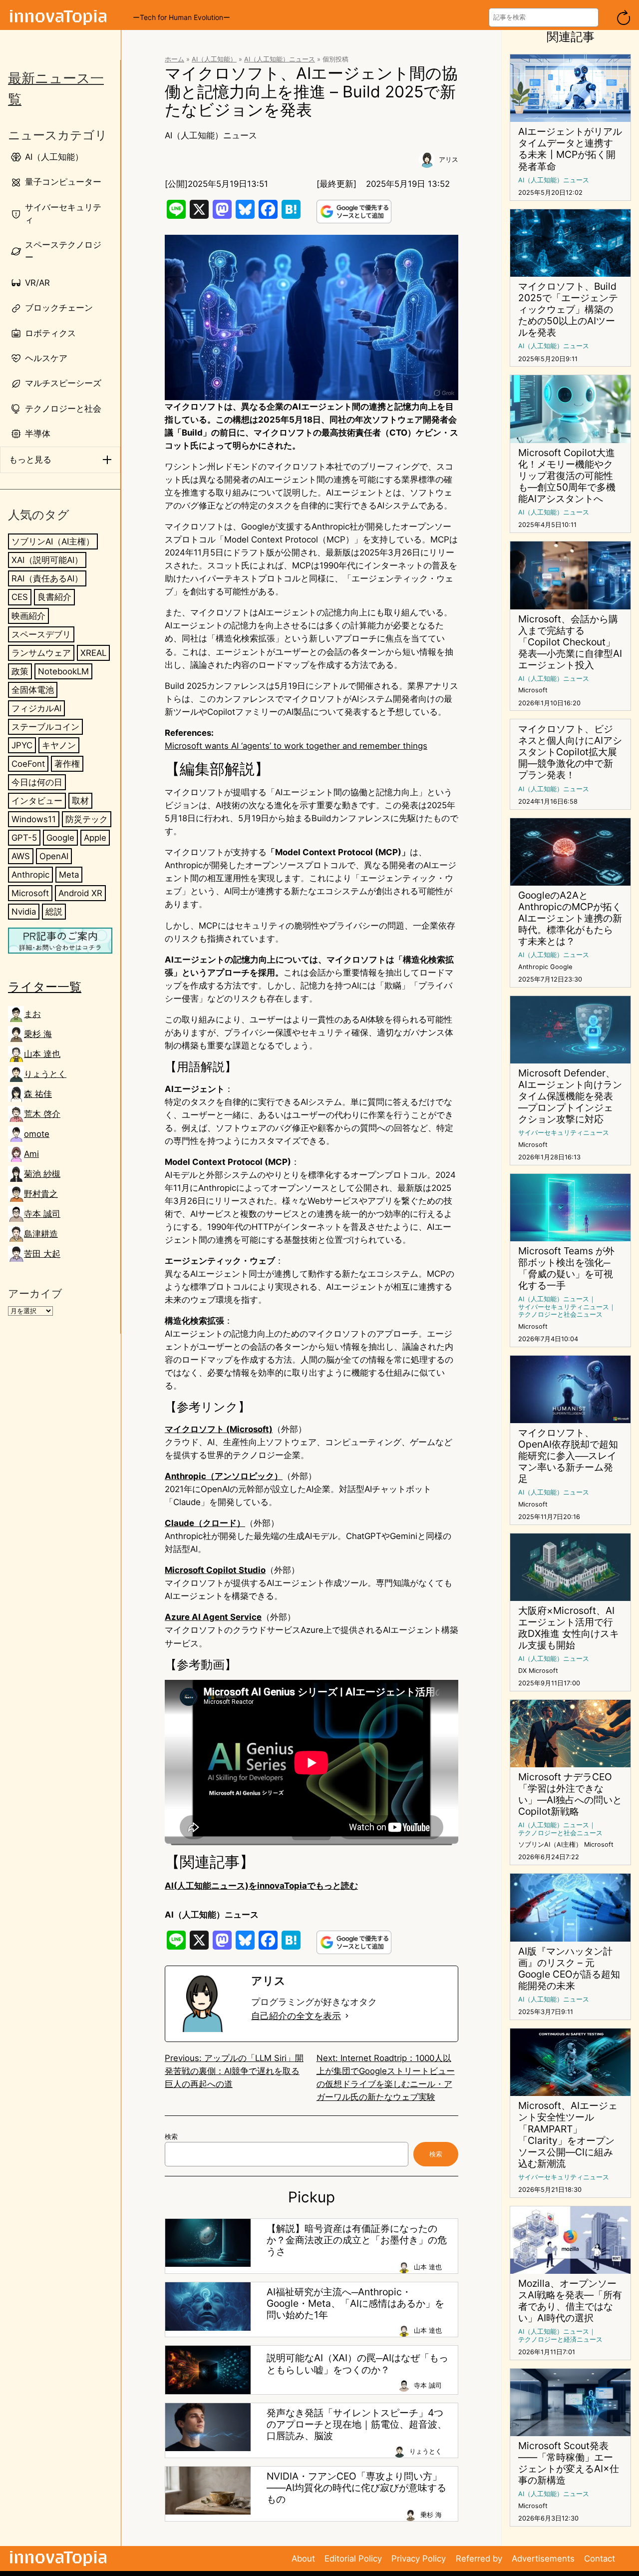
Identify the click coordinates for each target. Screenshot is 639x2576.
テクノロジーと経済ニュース (560, 2339)
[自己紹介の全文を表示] (347, 2016)
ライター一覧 (45, 987)
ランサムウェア (41, 653)
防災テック (87, 819)
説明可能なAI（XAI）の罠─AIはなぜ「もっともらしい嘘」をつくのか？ (357, 2364)
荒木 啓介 (42, 1114)
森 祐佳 (38, 1094)
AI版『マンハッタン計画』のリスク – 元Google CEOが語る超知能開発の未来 (569, 1969)
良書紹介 (54, 597)
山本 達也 (42, 1054)
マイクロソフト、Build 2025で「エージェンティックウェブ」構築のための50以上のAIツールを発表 (568, 309)
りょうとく (45, 1074)
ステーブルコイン (45, 727)
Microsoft (30, 893)
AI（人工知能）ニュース (280, 59)
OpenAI (54, 856)
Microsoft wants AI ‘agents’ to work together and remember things (296, 746)
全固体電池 (33, 690)
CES (20, 597)
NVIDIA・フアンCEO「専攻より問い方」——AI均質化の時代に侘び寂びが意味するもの (356, 2488)
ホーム (174, 59)
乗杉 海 (38, 1034)
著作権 (67, 764)
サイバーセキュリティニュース (564, 1133)
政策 (20, 671)
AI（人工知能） (214, 59)
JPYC (22, 745)
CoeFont (28, 764)
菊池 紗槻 (42, 1174)
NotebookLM (63, 671)
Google (60, 838)
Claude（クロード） (205, 1523)
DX (522, 1671)
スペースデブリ (41, 634)
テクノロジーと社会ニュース (560, 1314)
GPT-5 (24, 838)
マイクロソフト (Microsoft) (219, 1429)
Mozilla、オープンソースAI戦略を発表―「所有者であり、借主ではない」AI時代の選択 (570, 2301)
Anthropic (30, 875)
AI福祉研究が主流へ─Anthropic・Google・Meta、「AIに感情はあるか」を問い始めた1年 (355, 2304)
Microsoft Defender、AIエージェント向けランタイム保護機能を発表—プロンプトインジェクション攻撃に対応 (570, 1096)
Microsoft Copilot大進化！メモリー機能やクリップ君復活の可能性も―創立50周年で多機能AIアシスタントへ (567, 476)
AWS (21, 856)
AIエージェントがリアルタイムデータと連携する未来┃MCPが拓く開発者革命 (570, 149)
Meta (69, 875)
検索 (171, 2137)
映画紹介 (28, 616)
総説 (54, 912)
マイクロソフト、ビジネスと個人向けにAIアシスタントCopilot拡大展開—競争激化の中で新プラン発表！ (570, 752)
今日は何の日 (37, 782)
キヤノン (59, 745)
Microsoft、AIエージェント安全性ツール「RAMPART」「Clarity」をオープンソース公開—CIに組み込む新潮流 (568, 2134)
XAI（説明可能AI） (47, 560)
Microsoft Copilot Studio (215, 1570)
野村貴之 (41, 1194)
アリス (449, 160)
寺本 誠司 (42, 1214)
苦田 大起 (42, 1254)
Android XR (80, 893)
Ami (31, 1154)
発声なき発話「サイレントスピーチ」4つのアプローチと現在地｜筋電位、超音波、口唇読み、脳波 (357, 2424)
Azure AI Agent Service (213, 1617)
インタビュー (37, 801)
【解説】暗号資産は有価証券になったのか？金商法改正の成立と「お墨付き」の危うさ (357, 2240)
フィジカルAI (36, 708)
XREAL (93, 653)
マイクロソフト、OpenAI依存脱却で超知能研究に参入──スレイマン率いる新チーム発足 (568, 1456)
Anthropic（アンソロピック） (224, 1476)
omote (37, 1134)
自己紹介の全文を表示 (296, 2016)
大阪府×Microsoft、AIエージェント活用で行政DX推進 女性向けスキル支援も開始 (569, 1628)
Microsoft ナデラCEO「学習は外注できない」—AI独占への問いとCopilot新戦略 (570, 1794)
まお (32, 1014)
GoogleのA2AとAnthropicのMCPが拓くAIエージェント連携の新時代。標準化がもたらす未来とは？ (570, 918)
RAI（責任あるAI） (47, 579)
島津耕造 (41, 1234)
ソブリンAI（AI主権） (53, 542)
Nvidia (24, 912)
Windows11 (34, 819)
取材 (80, 801)
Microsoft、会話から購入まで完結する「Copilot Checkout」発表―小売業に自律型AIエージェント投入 (570, 642)
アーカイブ (35, 1293)
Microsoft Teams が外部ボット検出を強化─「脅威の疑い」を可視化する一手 (566, 1268)
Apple (95, 838)
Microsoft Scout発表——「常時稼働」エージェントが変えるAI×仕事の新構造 (569, 2463)
